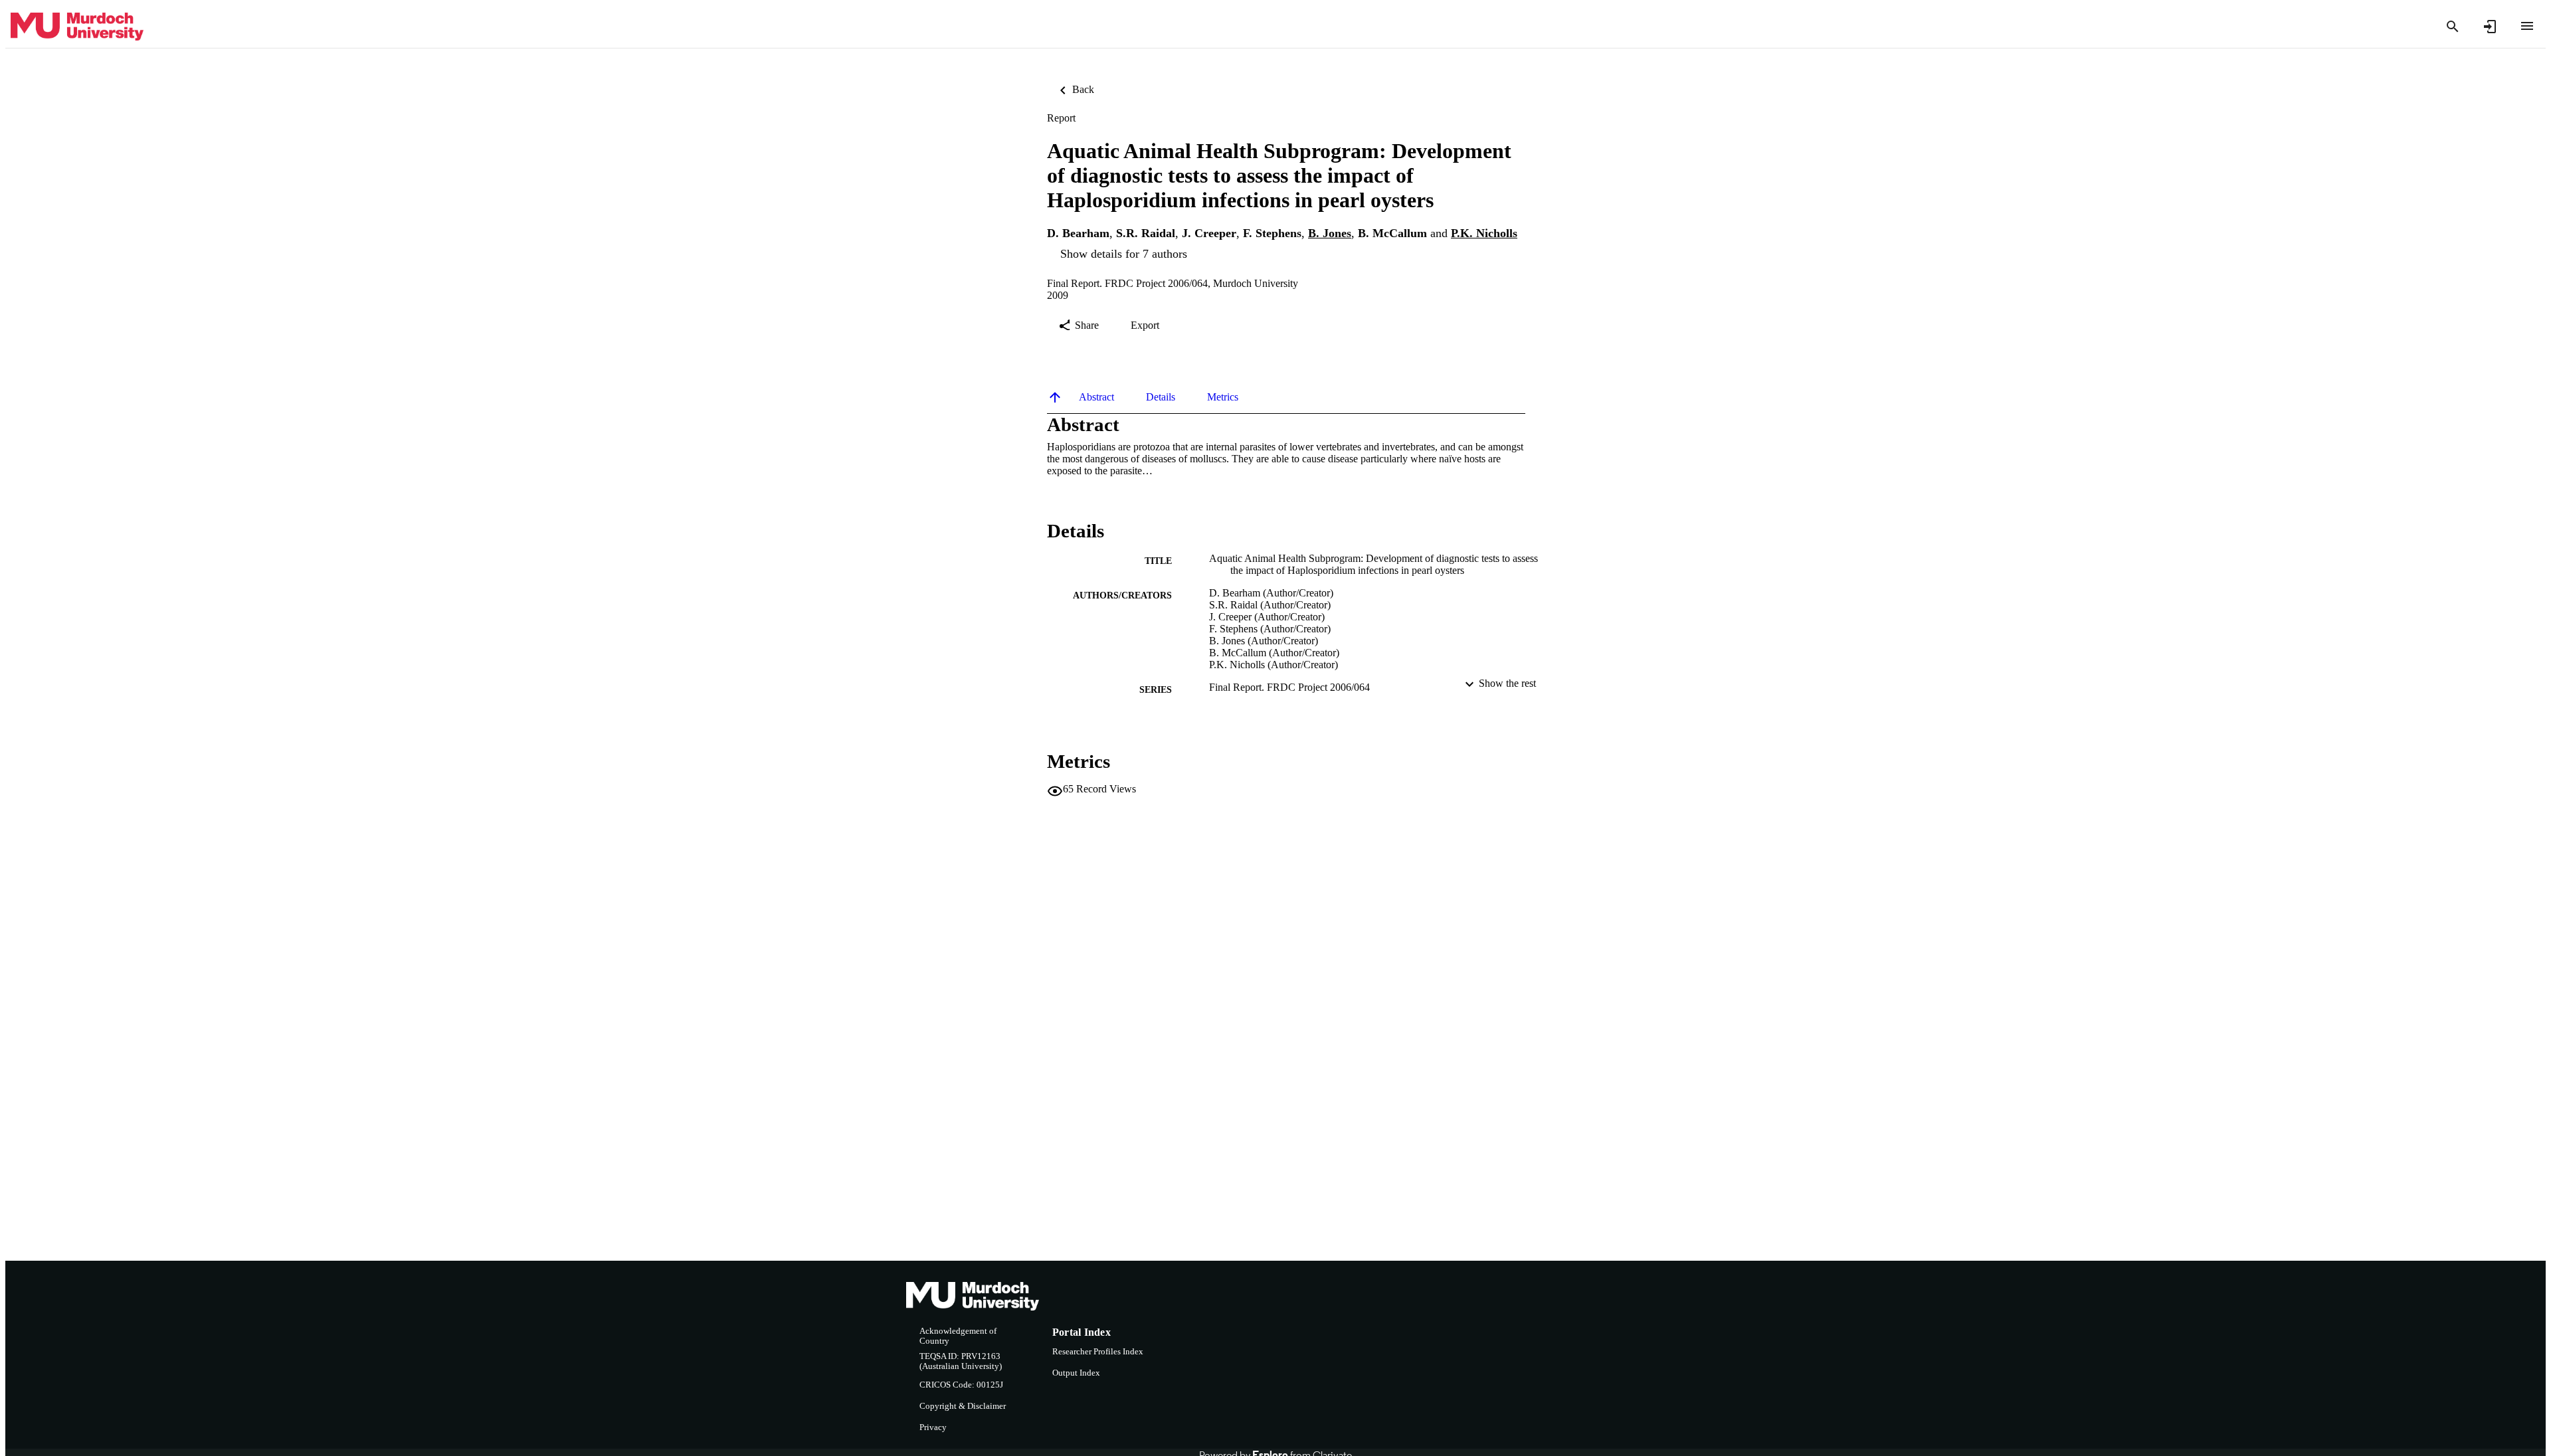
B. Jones (1330, 233)
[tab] (1096, 397)
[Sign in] (2490, 27)
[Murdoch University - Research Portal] (77, 27)
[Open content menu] (2527, 26)
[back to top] (1055, 397)
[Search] (2453, 27)
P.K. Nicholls (1484, 233)
